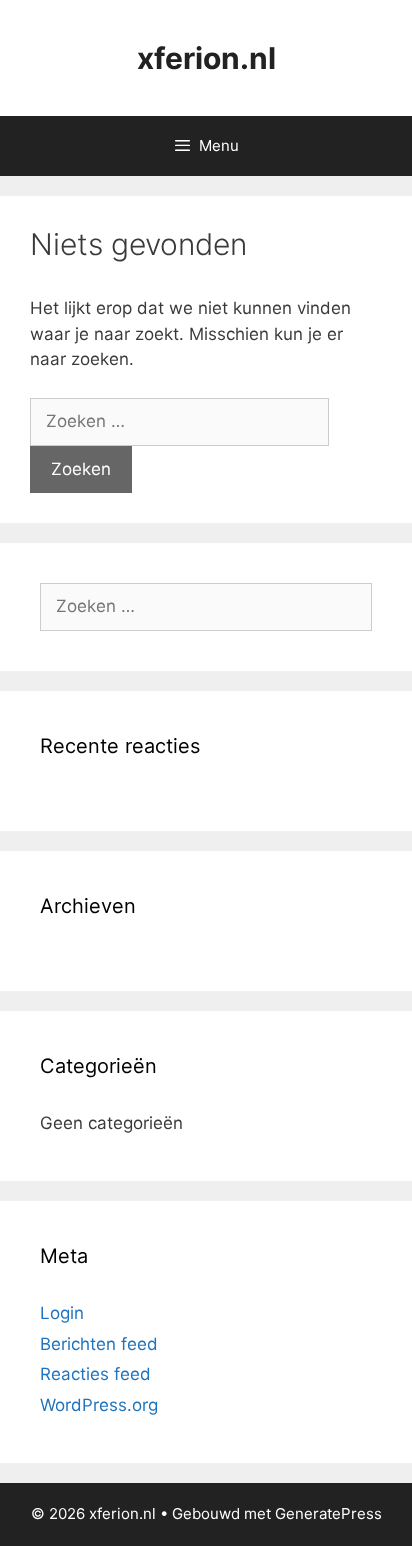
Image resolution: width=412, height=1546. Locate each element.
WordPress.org (99, 1405)
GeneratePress (328, 1513)
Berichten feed (99, 1344)
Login (62, 1313)
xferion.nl (206, 58)
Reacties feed (95, 1374)
